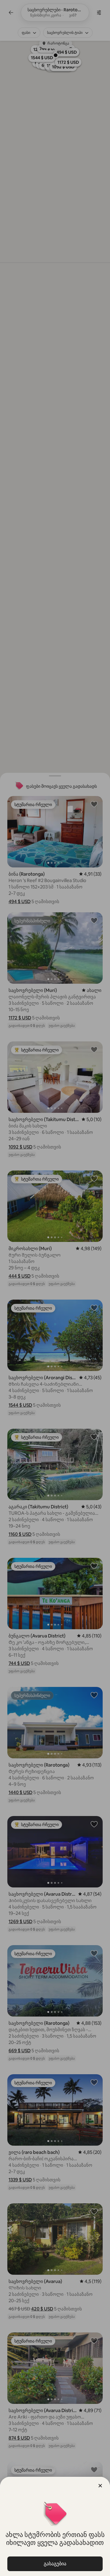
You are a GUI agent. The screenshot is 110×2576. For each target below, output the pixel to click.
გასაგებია (55, 2564)
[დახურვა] (100, 2486)
